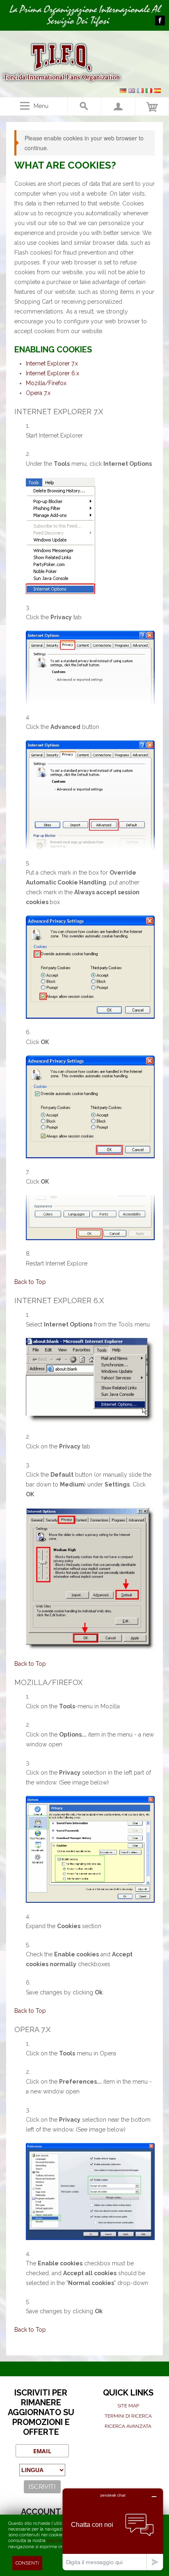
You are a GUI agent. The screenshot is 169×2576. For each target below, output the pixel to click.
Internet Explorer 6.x (53, 373)
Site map (128, 2406)
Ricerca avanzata (128, 2426)
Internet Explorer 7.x (52, 363)
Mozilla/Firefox (46, 383)
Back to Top (30, 1282)
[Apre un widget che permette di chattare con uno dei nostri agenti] (113, 2529)
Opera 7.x (38, 393)
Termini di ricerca (128, 2416)
